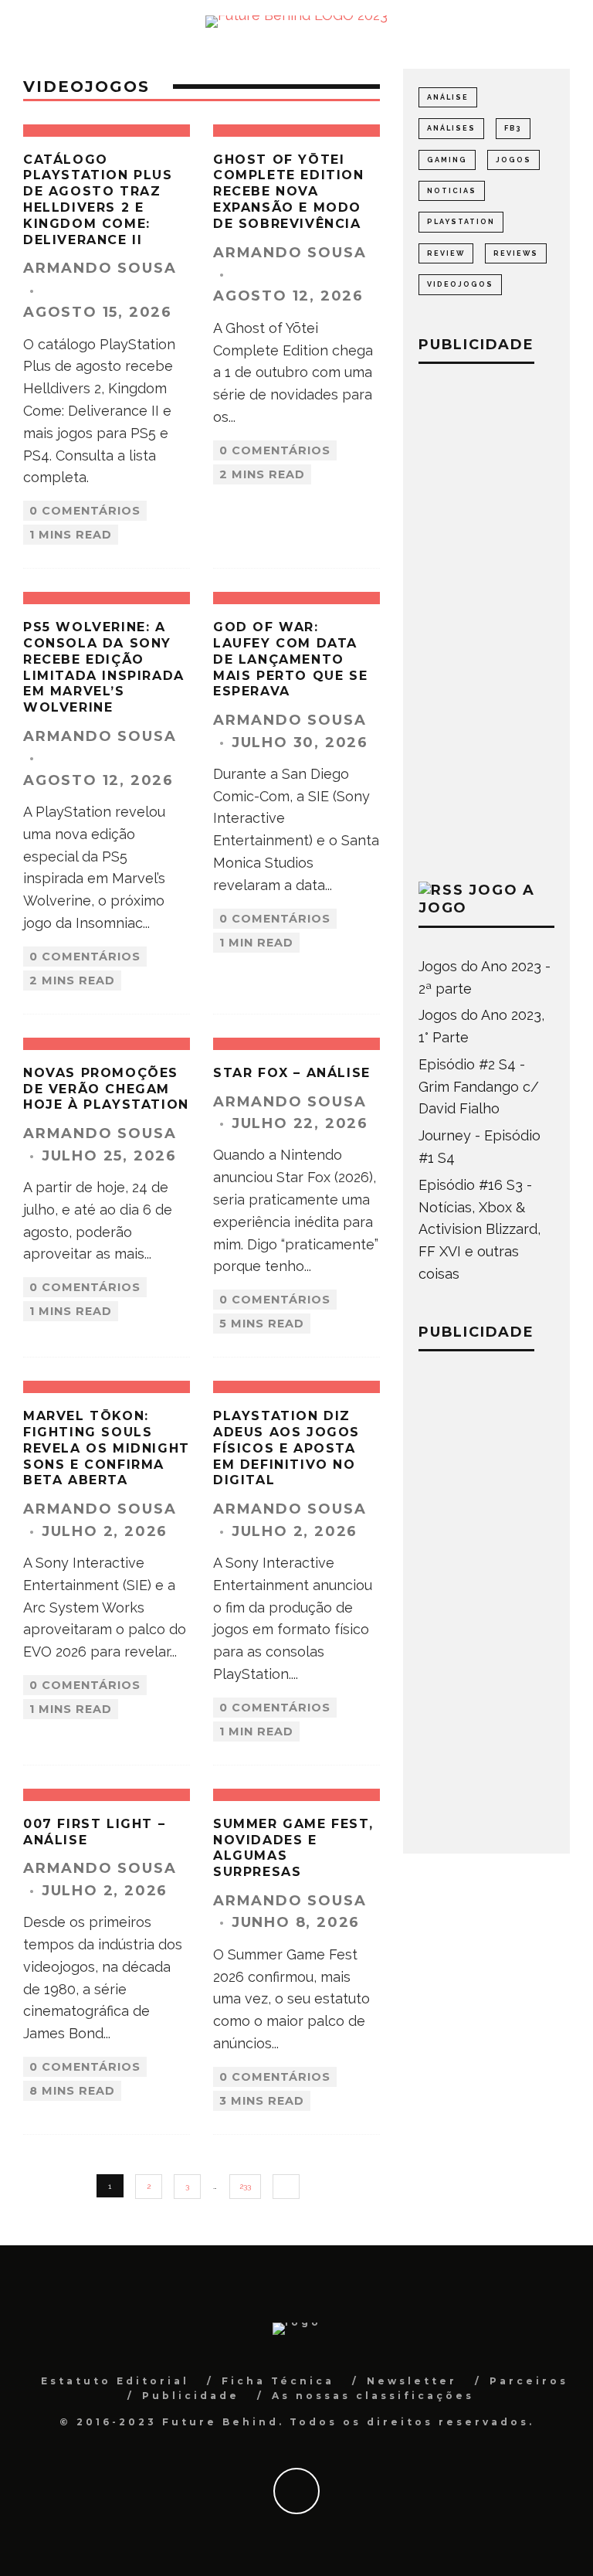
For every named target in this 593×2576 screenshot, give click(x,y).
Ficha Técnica (278, 2381)
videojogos (460, 284)
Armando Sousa (100, 268)
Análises (451, 128)
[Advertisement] (486, 619)
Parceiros (529, 2381)
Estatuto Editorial (115, 2381)
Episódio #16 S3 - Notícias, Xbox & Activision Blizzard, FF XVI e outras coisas (479, 1229)
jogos (513, 160)
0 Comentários (85, 511)
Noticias (452, 191)
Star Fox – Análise (292, 1073)
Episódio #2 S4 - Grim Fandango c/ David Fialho (479, 1087)
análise (448, 97)
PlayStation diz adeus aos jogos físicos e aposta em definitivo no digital (286, 1448)
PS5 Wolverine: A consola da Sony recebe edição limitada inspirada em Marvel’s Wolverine (104, 667)
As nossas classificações (373, 2396)
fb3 (513, 128)
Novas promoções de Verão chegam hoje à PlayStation (106, 1089)
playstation (461, 222)
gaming (447, 160)
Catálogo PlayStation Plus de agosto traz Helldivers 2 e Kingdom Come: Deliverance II (98, 200)
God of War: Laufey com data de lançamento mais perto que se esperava (290, 659)
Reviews (516, 253)
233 (245, 2186)
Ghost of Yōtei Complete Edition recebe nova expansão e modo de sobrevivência (289, 192)
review (446, 253)
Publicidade (191, 2396)
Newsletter (412, 2381)
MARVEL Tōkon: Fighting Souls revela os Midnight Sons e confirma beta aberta (107, 1448)
